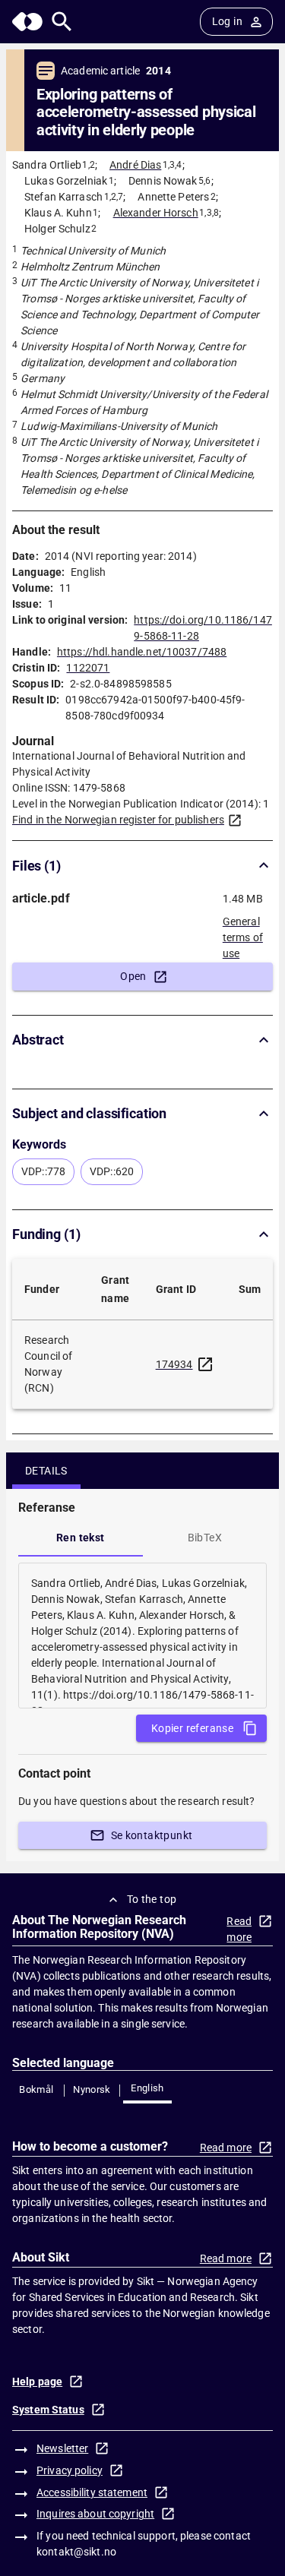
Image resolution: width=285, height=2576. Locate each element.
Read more (239, 1929)
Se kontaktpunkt (152, 1835)
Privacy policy (70, 2470)
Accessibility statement (92, 2492)
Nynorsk (92, 2089)
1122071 (88, 668)
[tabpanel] (142, 1636)
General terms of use (243, 933)
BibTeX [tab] (205, 1538)
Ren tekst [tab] (81, 1538)
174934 (174, 1364)
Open (133, 976)
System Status (48, 2410)
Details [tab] (46, 1471)
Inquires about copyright (95, 2514)
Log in (227, 21)
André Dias (135, 165)
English (147, 2088)
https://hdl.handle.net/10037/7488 (142, 652)
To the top (152, 1899)
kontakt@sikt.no (76, 2552)
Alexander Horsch (156, 213)
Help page (37, 2382)
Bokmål (36, 2089)
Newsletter (62, 2448)
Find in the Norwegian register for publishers (118, 820)
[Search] (62, 22)
